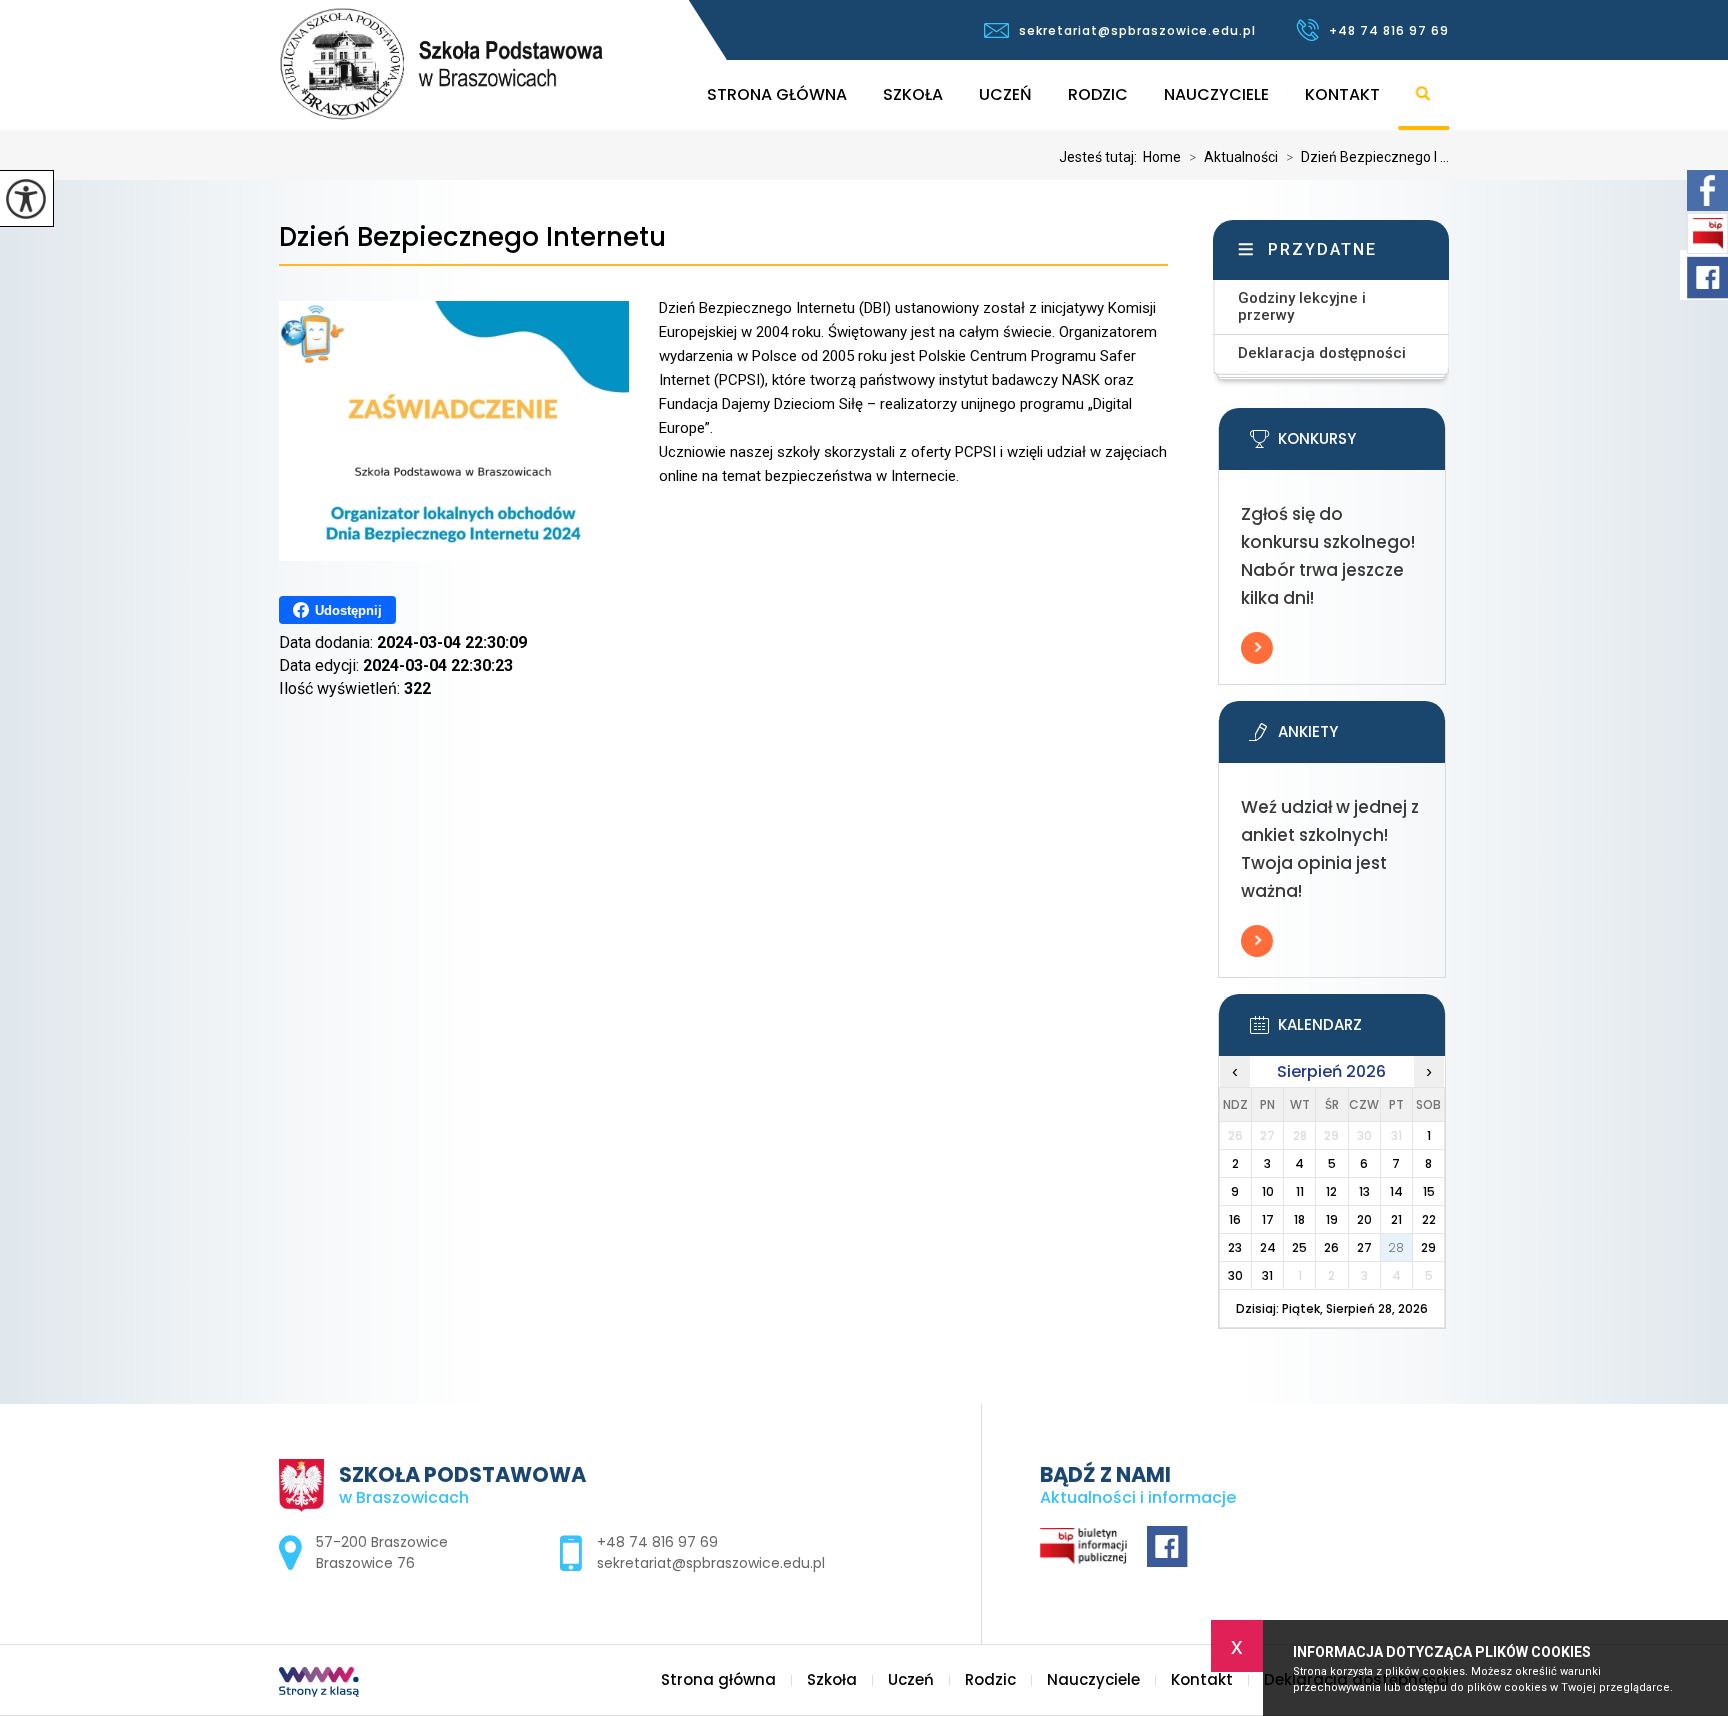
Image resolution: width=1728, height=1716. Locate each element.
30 (1235, 1275)
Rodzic (1098, 94)
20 (1364, 1219)
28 (1396, 1247)
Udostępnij (348, 610)
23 (1235, 1247)
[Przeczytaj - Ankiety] (1362, 738)
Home (1162, 157)
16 (1235, 1219)
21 (1396, 1219)
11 (1300, 1191)
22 (1429, 1219)
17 (1268, 1219)
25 (1299, 1247)
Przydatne (1322, 249)
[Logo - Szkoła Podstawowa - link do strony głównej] (522, 64)
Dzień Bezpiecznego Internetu (472, 237)
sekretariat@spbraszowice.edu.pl (1137, 30)
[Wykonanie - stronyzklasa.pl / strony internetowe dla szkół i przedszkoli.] (319, 1684)
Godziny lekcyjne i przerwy (1302, 306)
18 (1299, 1219)
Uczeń (1005, 94)
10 (1268, 1191)
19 (1332, 1219)
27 (1364, 1247)
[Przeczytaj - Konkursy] (1362, 445)
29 (1428, 1247)
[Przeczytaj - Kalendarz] (1362, 1031)
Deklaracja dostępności (1322, 353)
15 (1429, 1191)
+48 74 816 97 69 (1389, 30)
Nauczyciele (1216, 94)
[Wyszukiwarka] (1423, 95)
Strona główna (777, 94)
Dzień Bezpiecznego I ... (1367, 157)
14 (1396, 1191)
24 (1268, 1247)
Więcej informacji (1257, 648)
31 (1267, 1275)
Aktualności (1233, 157)
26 (1331, 1247)
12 (1331, 1191)
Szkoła (913, 94)
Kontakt (1342, 94)
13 (1364, 1191)
